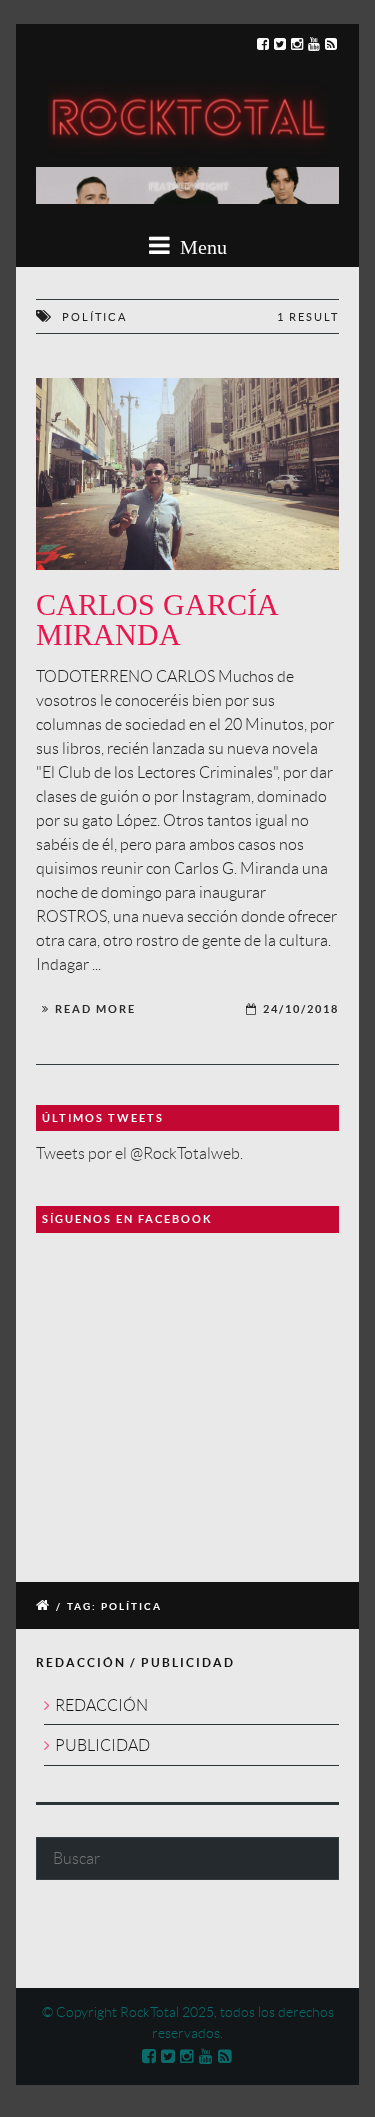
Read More (95, 1009)
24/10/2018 (301, 1009)
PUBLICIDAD (102, 1745)
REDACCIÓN (101, 1705)
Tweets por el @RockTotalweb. (139, 1153)
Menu (201, 247)
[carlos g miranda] (187, 473)
